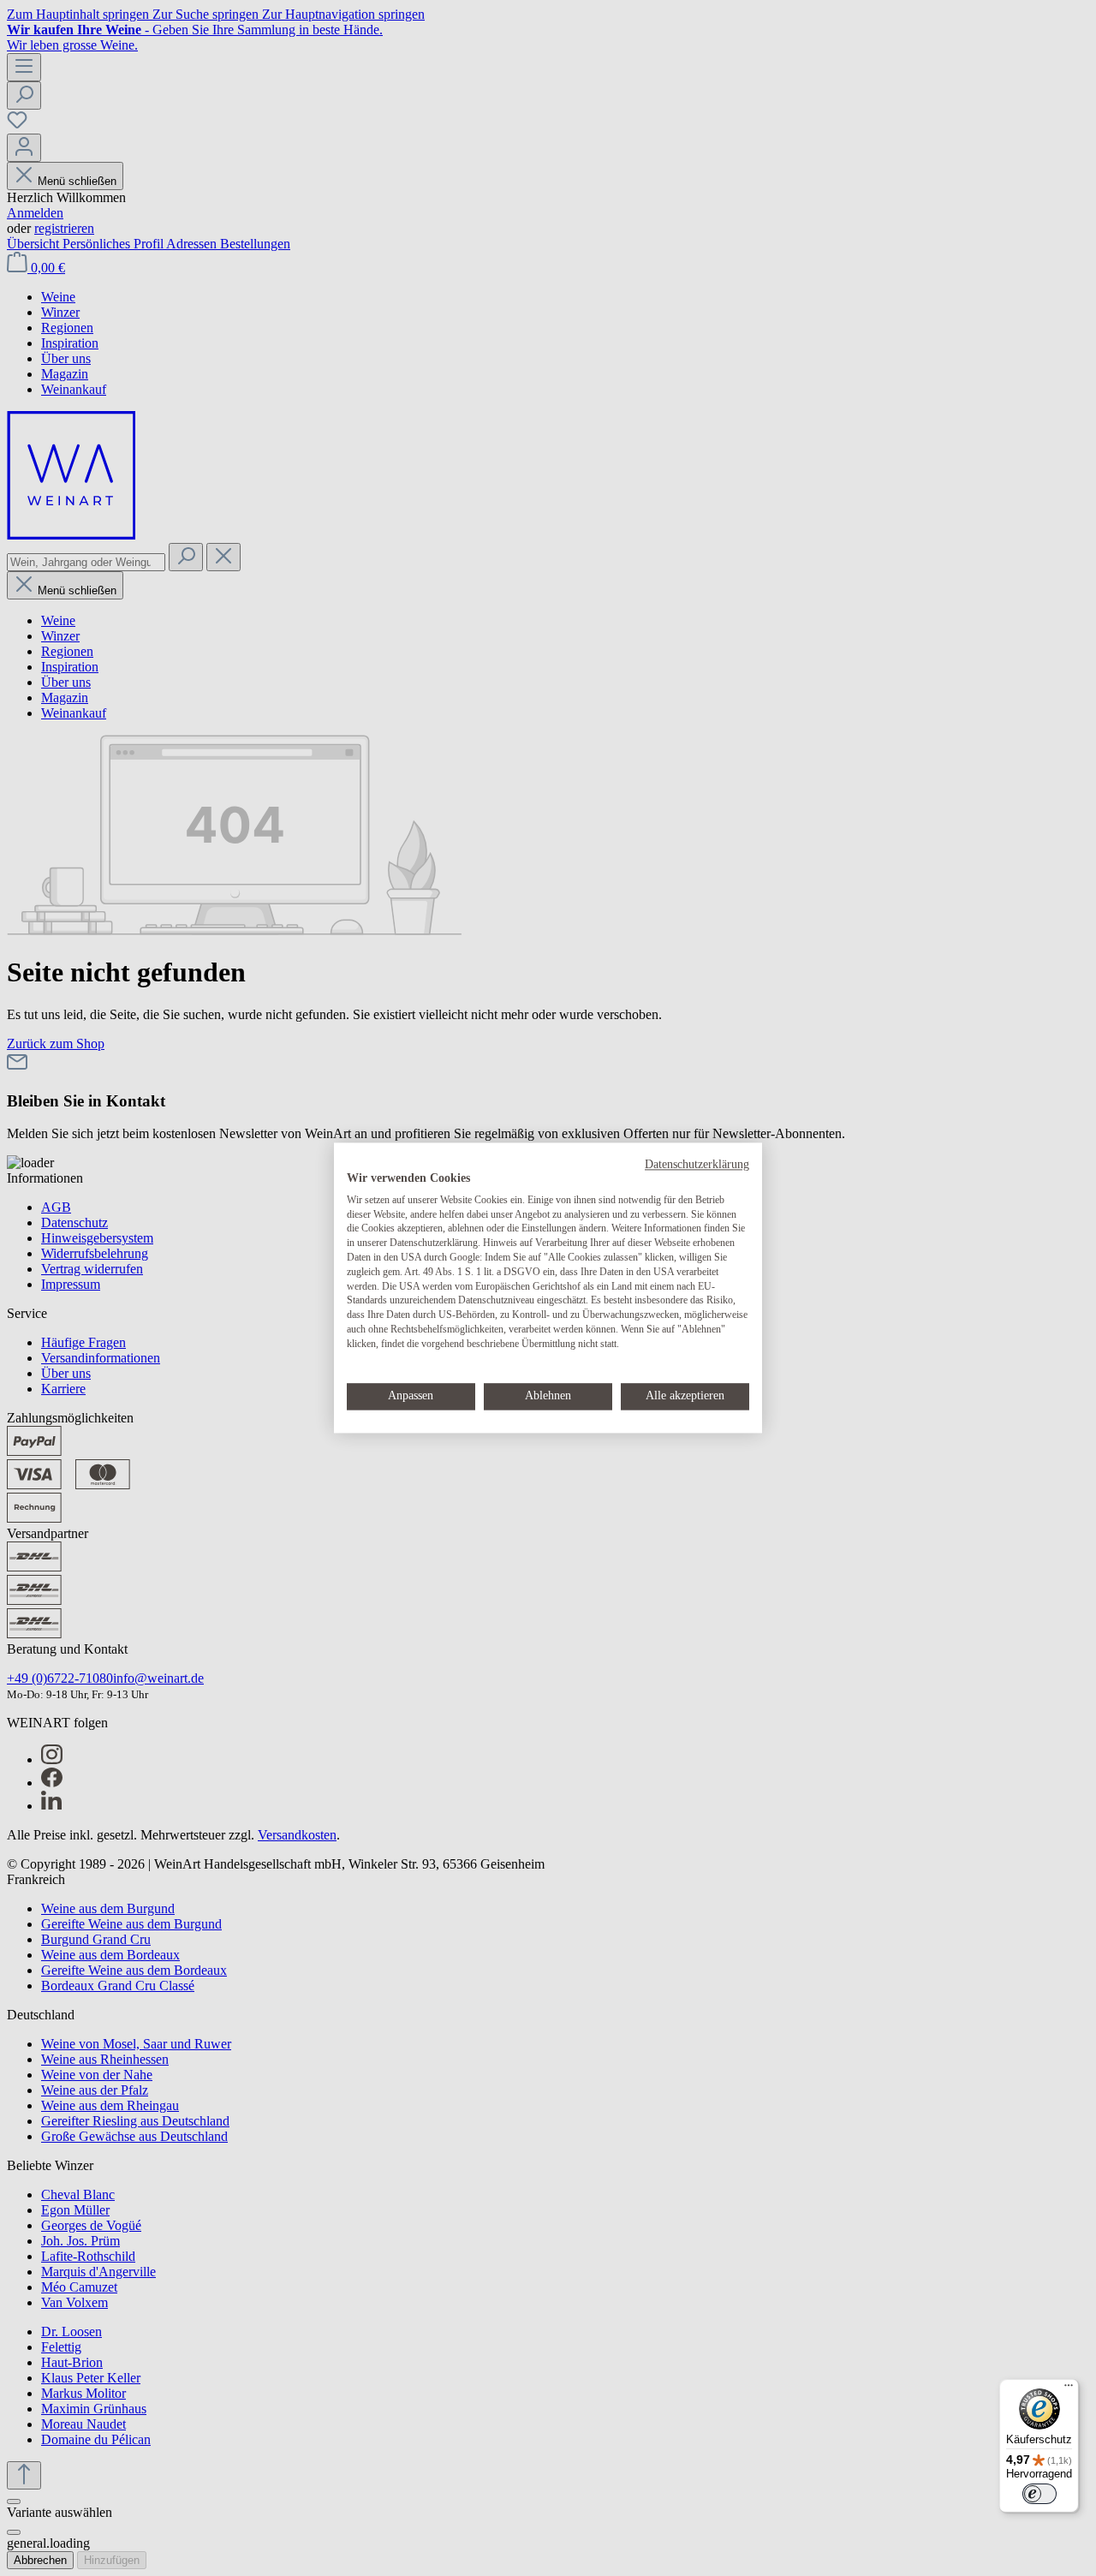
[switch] (1039, 2494)
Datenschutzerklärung (697, 1164)
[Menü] (1069, 2389)
